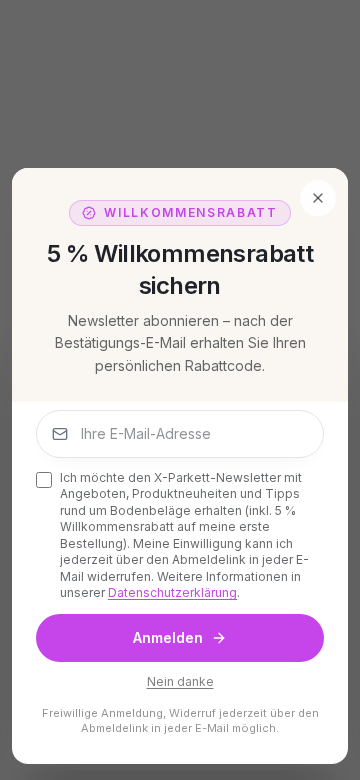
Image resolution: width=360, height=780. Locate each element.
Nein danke (180, 681)
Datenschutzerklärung (172, 592)
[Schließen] (318, 198)
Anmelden (168, 637)
